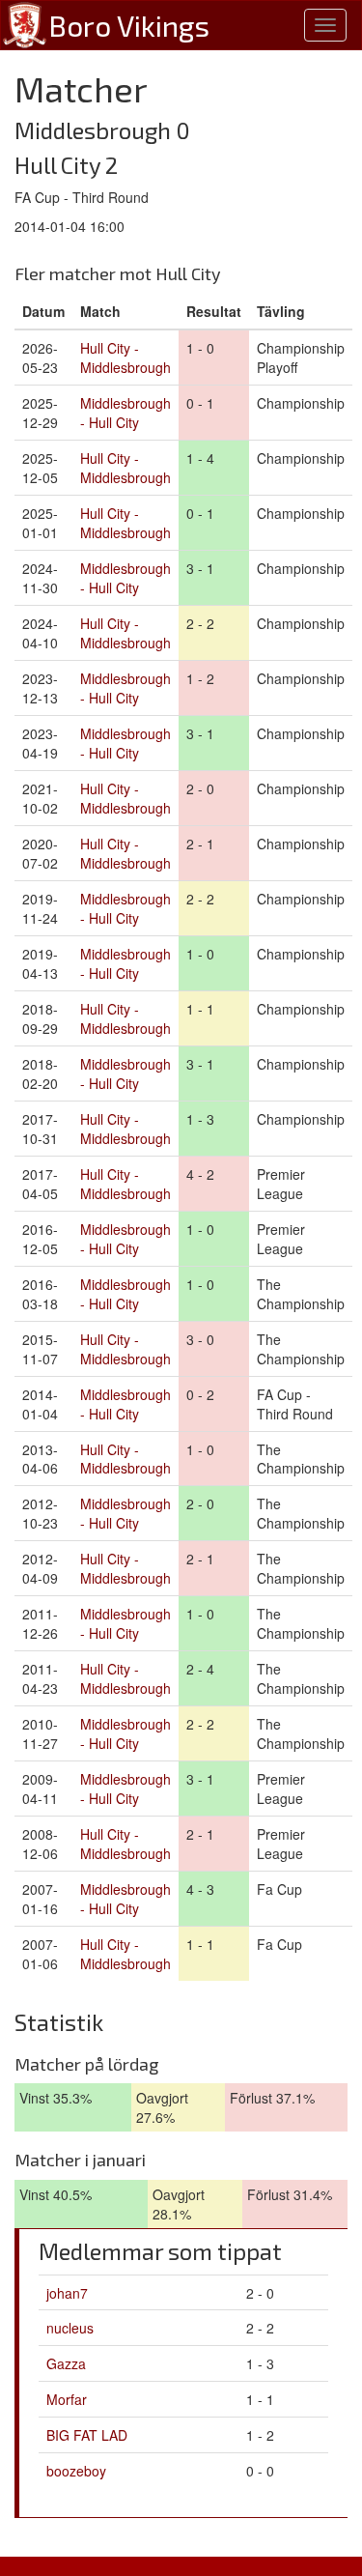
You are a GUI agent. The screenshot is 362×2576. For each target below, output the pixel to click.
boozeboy (76, 2471)
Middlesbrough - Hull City (125, 413)
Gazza (66, 2363)
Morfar (67, 2399)
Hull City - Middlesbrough (125, 358)
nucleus (70, 2328)
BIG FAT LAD (87, 2435)
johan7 (67, 2293)
